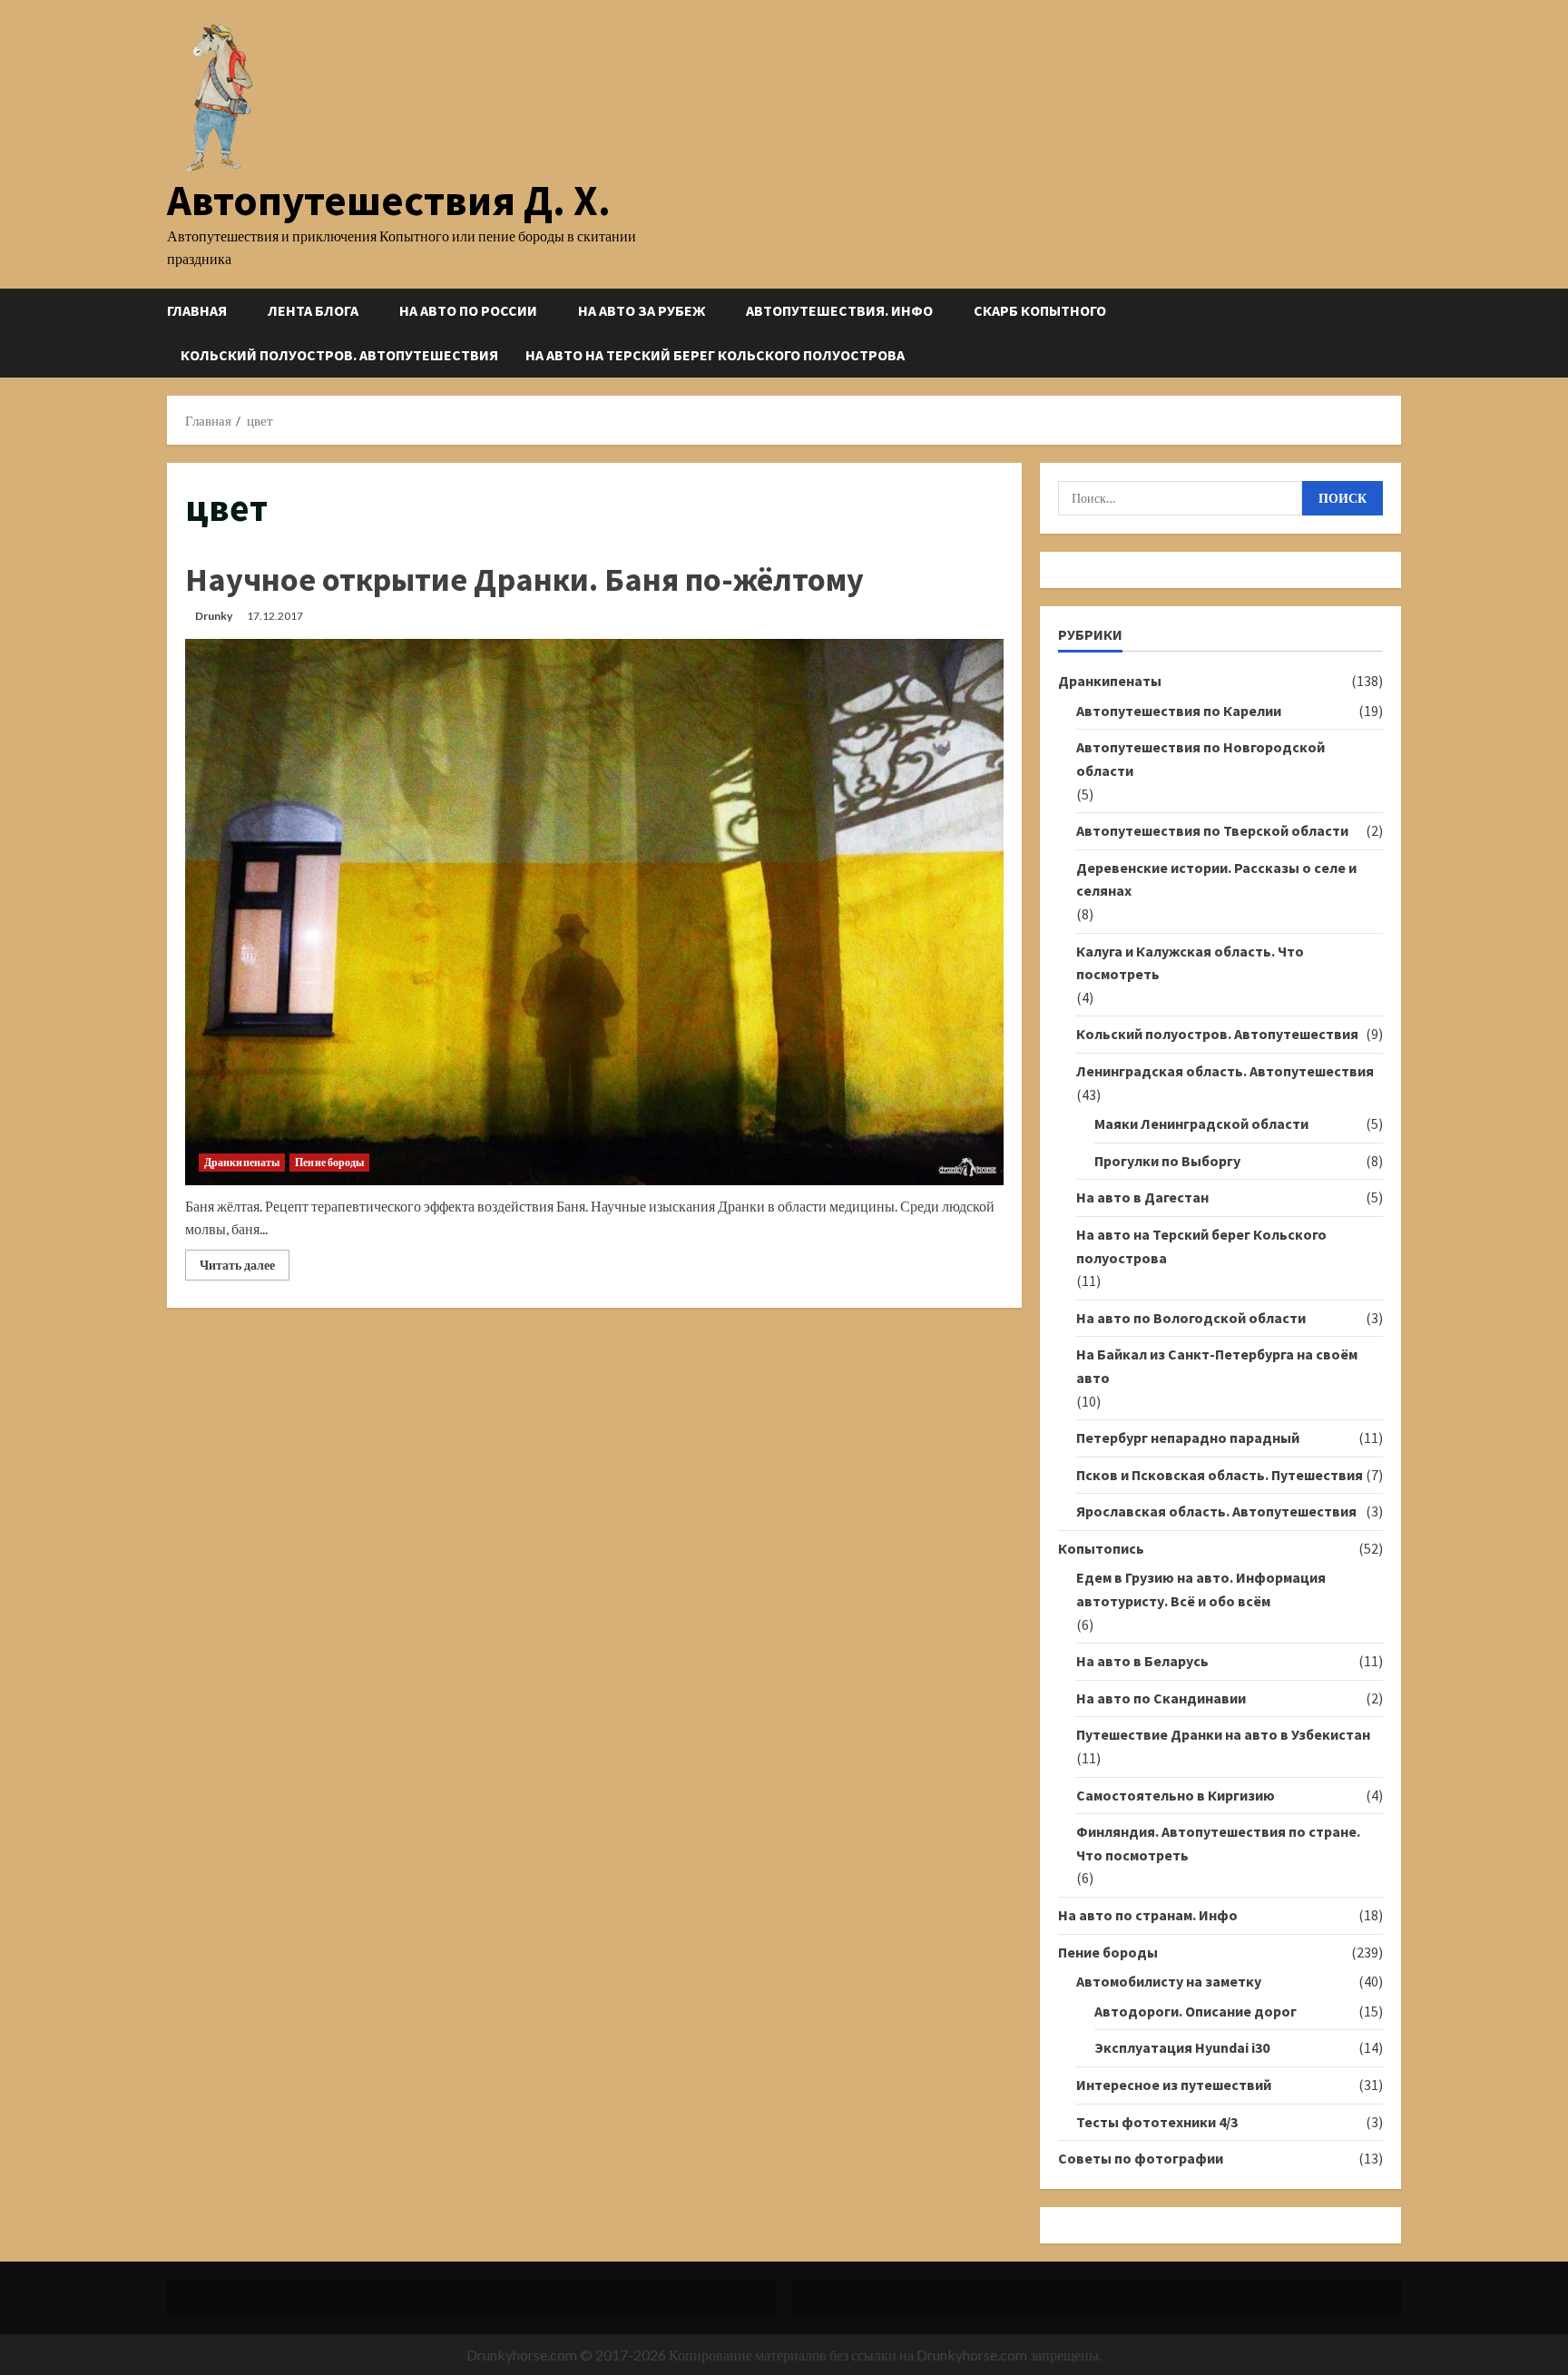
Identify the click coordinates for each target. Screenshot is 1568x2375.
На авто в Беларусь (1142, 1661)
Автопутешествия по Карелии (1179, 711)
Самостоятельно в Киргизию (1176, 1795)
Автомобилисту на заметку (1169, 1981)
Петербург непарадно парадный (1188, 1438)
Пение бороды (329, 1162)
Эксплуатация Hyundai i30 (1182, 2047)
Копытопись (1101, 1548)
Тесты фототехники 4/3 (1157, 2122)
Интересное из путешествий (1174, 2085)
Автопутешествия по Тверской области (1212, 830)
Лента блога (313, 310)
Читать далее (245, 1268)
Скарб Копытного (1040, 310)
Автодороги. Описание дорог (1196, 2011)
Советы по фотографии (1141, 2158)
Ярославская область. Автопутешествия (1216, 1511)
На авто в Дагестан (1142, 1197)
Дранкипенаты (242, 1162)
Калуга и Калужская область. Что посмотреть (1190, 963)
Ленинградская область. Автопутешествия (1225, 1071)
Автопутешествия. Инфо (839, 310)
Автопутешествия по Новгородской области (1200, 759)
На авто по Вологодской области (1191, 1318)
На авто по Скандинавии (1161, 1698)
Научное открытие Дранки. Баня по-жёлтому (524, 579)
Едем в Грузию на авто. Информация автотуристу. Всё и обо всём (1201, 1589)
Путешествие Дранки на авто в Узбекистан (1223, 1734)
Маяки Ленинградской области (1201, 1124)
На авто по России (468, 310)
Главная (197, 310)
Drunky (214, 616)
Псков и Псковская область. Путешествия (1220, 1475)
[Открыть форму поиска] (1396, 333)
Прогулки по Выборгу (1167, 1161)
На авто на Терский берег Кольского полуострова (715, 355)
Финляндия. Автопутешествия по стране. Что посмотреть (1218, 1843)
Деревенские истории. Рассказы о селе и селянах (1216, 879)
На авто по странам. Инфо (1148, 1915)
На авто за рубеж (642, 310)
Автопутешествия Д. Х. (389, 200)
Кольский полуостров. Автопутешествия (339, 355)
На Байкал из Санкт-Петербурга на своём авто (1217, 1366)
